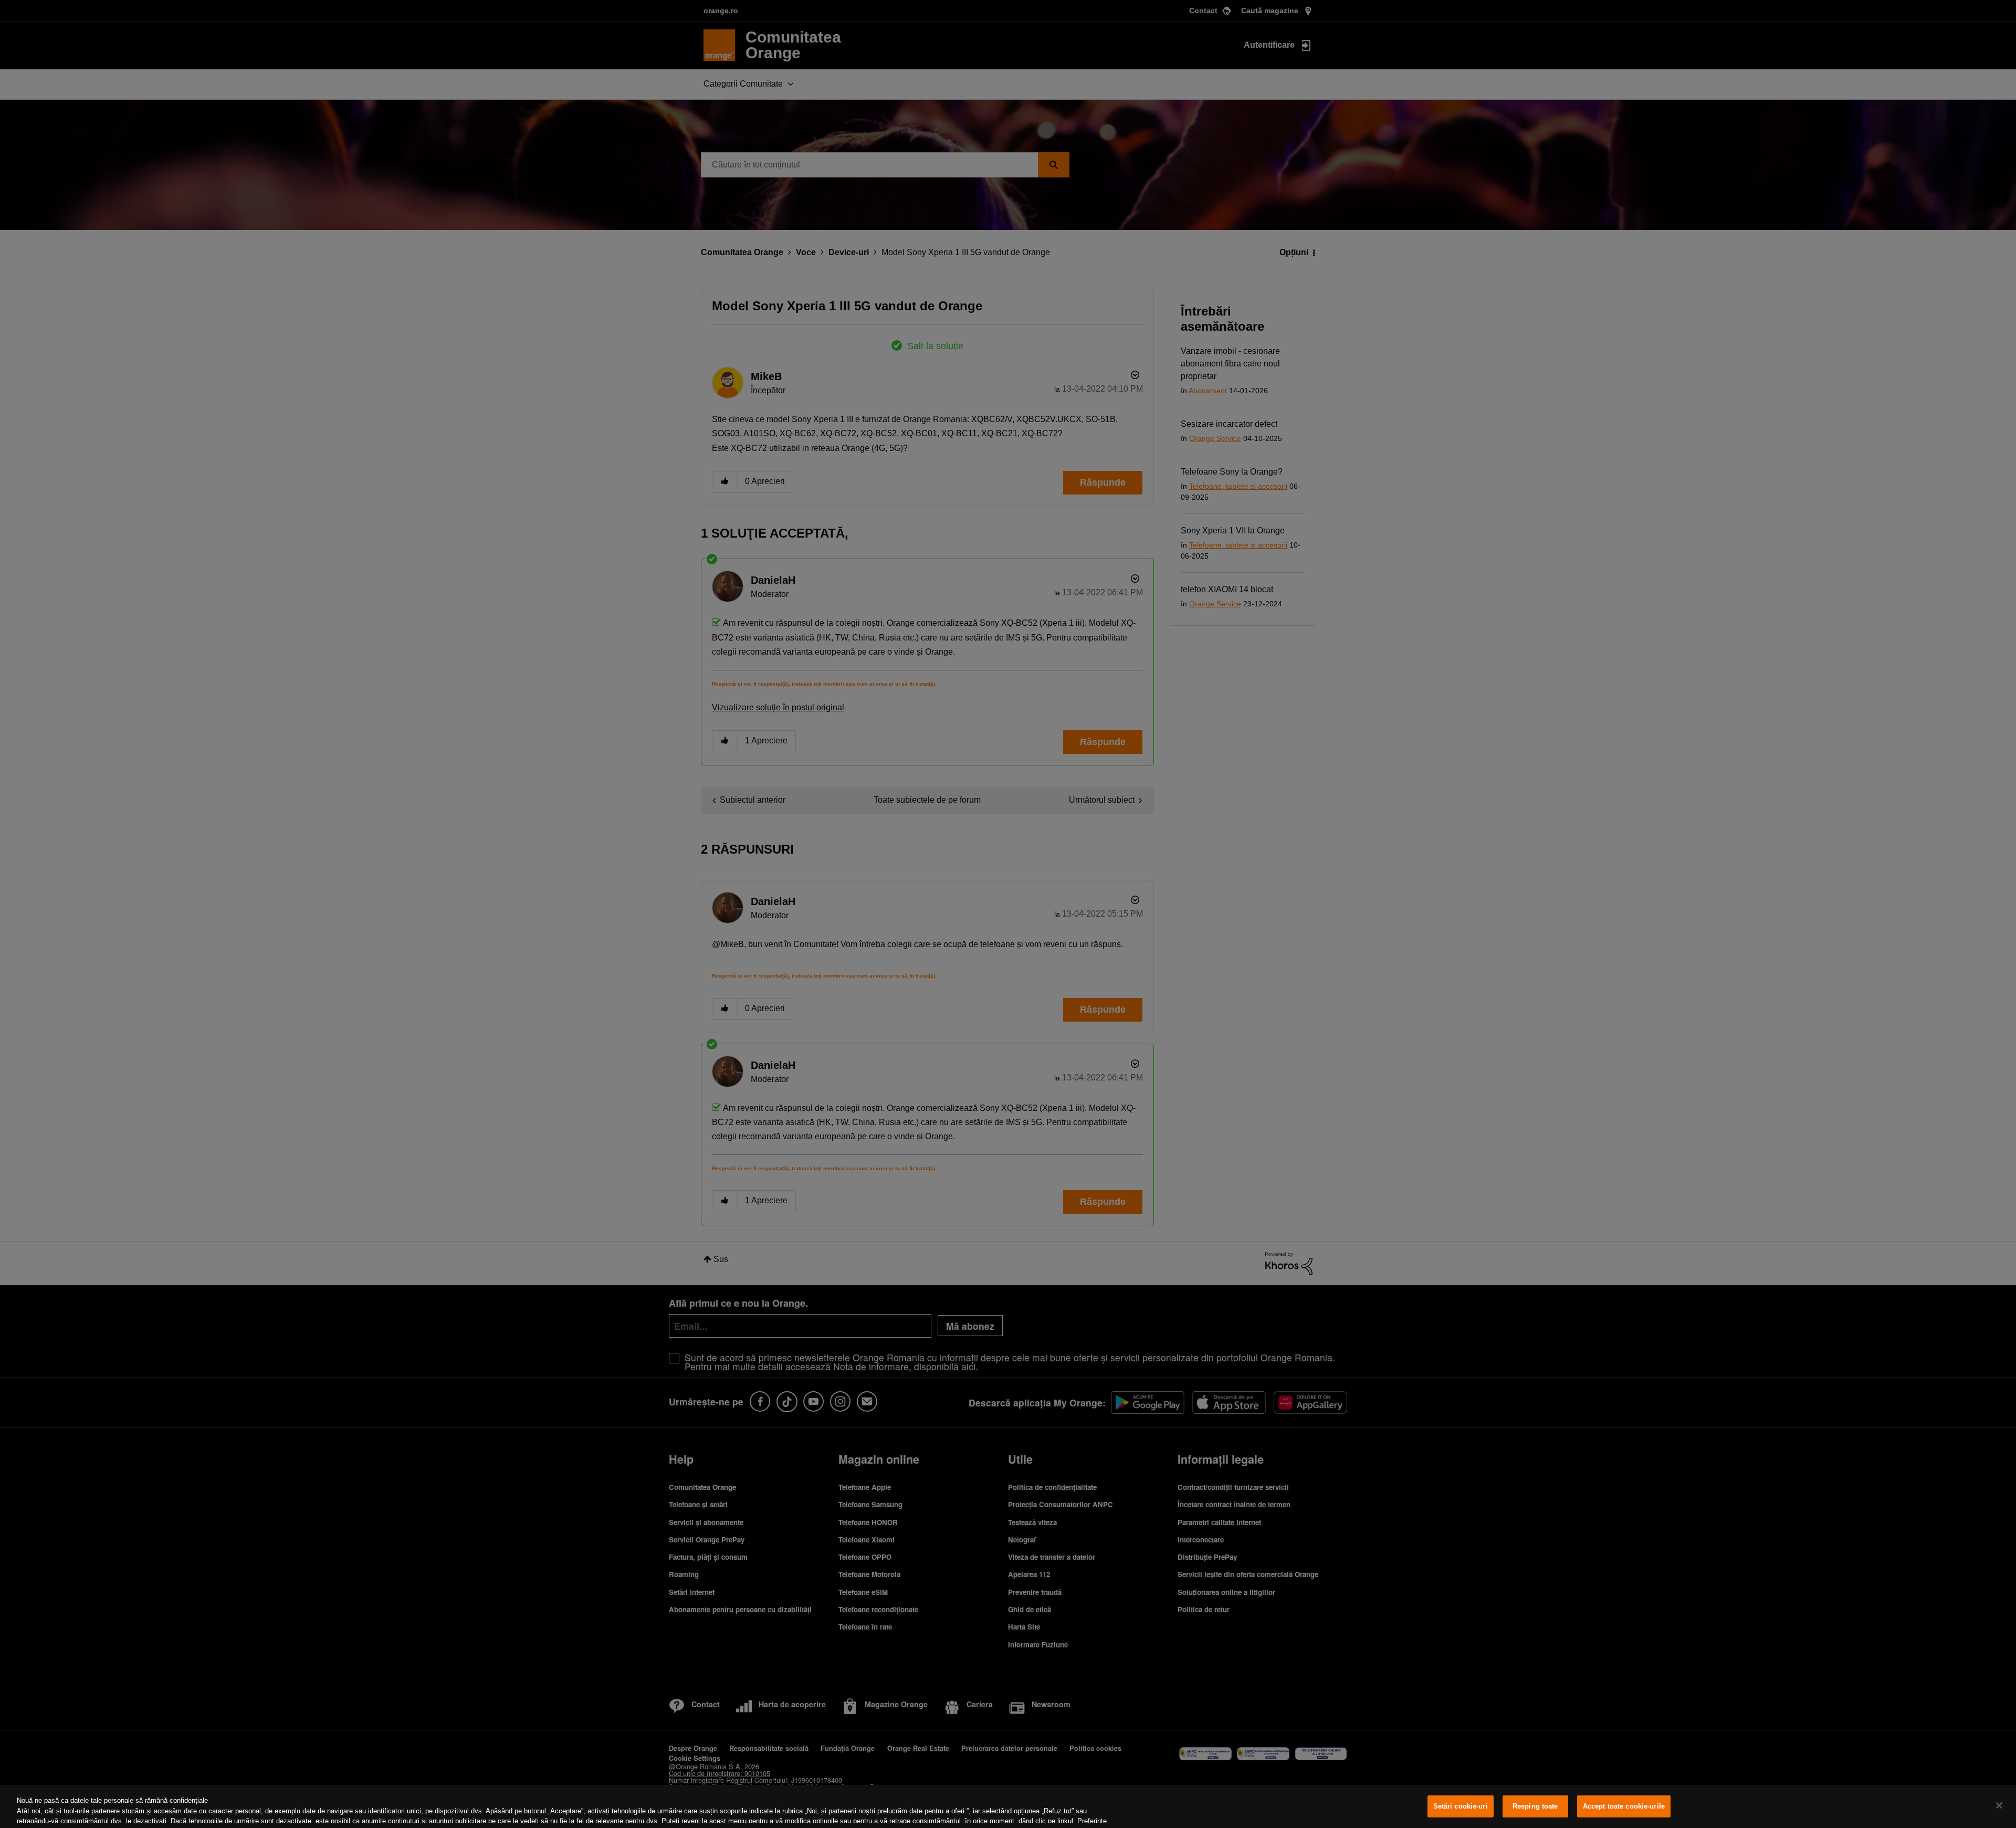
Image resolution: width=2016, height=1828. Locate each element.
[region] (1008, 1806)
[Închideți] (1999, 1805)
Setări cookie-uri (1461, 1806)
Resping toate (1535, 1806)
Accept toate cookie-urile (1624, 1806)
